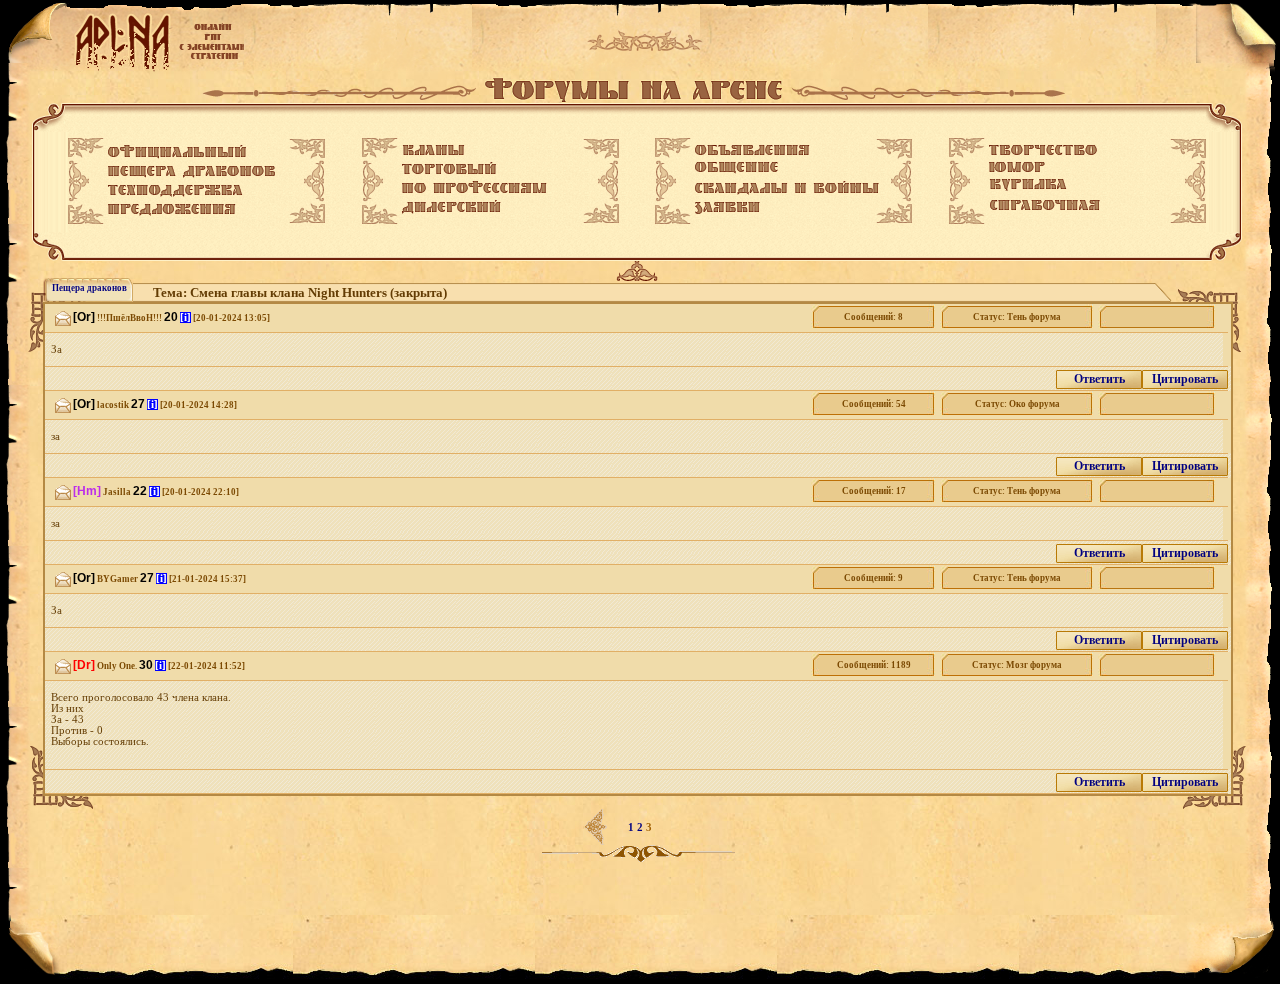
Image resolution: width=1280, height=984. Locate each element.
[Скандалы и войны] (787, 188)
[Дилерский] (451, 207)
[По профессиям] (474, 187)
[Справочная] (1044, 205)
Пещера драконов (89, 288)
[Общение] (736, 168)
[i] (185, 317)
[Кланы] (433, 150)
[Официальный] (177, 152)
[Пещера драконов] (191, 172)
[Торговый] (449, 168)
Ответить (1099, 379)
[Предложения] (172, 210)
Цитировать (1185, 379)
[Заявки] (727, 208)
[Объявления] (752, 150)
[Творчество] (1043, 150)
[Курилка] (1028, 185)
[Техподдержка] (175, 191)
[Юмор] (1017, 167)
